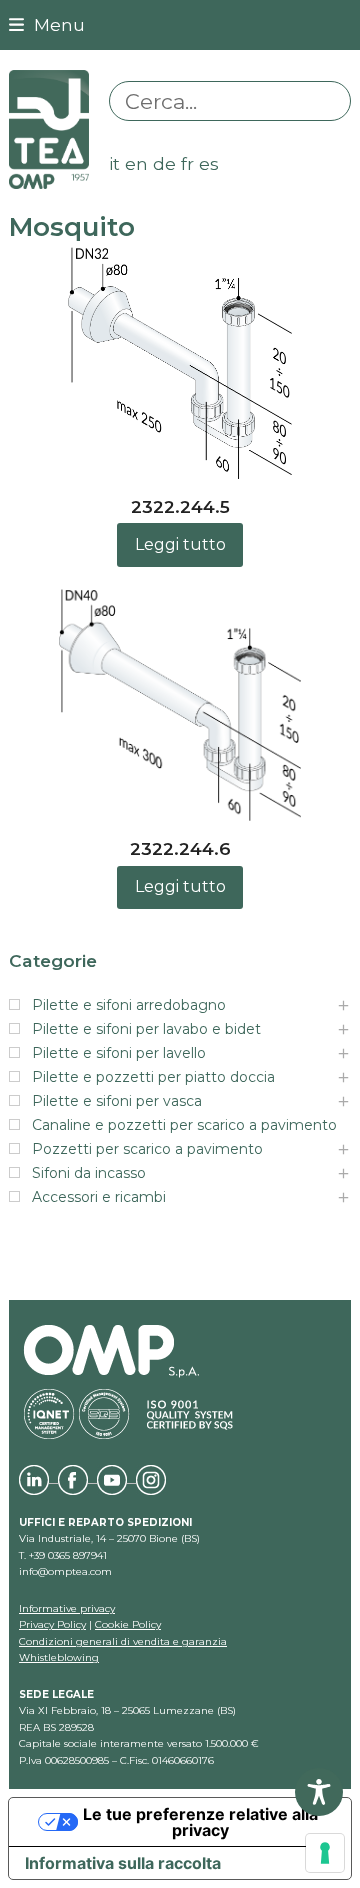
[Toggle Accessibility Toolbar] (319, 1792)
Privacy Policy (52, 1624)
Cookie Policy (128, 1624)
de (164, 163)
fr (187, 163)
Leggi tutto (180, 544)
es (209, 163)
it (114, 163)
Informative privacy (67, 1608)
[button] (47, 24)
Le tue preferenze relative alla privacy (200, 1822)
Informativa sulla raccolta (123, 1863)
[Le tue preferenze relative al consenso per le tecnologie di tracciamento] (325, 1853)
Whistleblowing (59, 1657)
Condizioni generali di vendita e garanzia (123, 1641)
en (136, 163)
